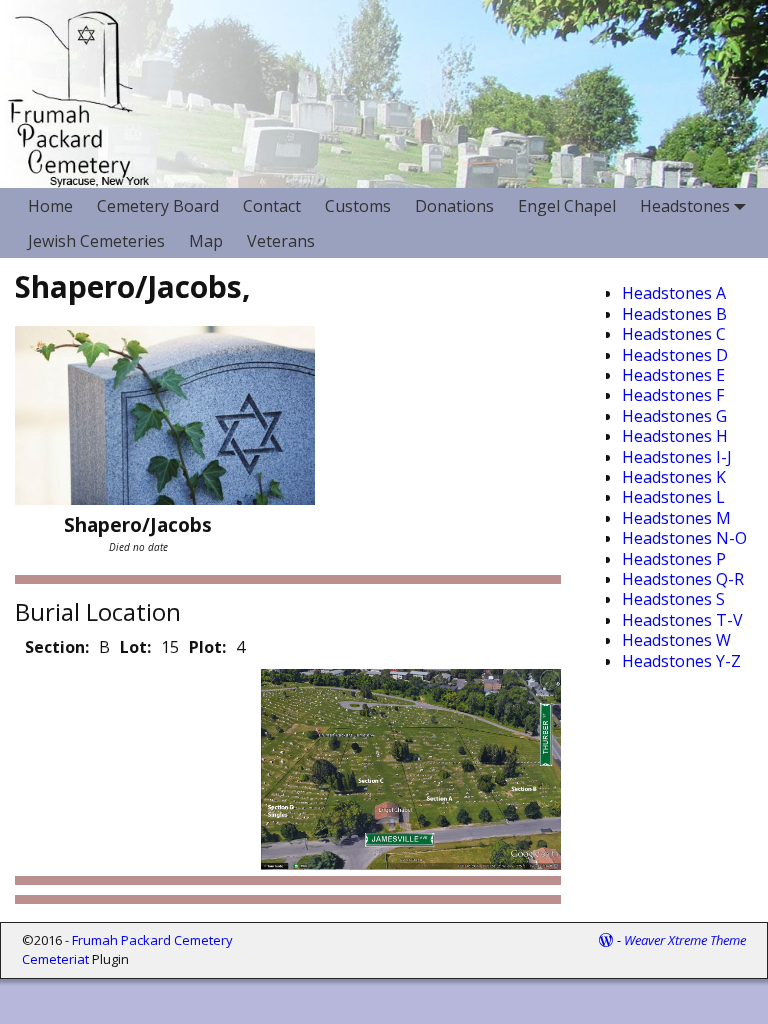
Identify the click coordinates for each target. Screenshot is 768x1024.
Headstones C (674, 334)
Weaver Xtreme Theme (685, 940)
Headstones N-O (684, 538)
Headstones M (676, 518)
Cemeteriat (55, 959)
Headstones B (674, 314)
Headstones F (673, 395)
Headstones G (674, 416)
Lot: (135, 647)
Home (50, 206)
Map (206, 241)
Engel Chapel (567, 206)
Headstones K (674, 477)
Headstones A (674, 293)
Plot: (207, 647)
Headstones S (673, 599)
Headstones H (675, 436)
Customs (358, 206)
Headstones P (674, 559)
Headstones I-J (677, 457)
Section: (57, 647)
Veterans (281, 241)
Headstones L (673, 497)
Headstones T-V (682, 620)
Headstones (685, 206)
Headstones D (675, 355)
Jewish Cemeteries (96, 241)
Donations (454, 206)
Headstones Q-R (683, 579)
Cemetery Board (158, 206)
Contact (272, 206)
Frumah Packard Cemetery (152, 940)
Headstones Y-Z (681, 661)
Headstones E (673, 375)
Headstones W (676, 640)
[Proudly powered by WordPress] (606, 940)
